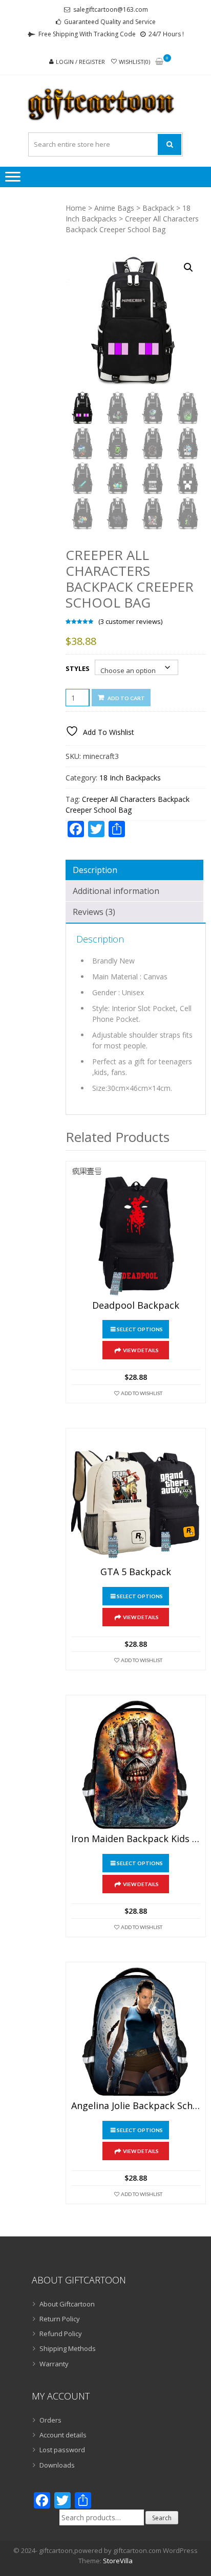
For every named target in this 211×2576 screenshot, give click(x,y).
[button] (188, 267)
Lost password (62, 2450)
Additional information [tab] (116, 891)
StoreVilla (118, 2561)
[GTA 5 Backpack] (136, 1498)
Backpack (158, 208)
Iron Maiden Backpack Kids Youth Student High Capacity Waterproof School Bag (136, 1839)
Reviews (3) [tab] (94, 912)
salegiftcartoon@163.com (111, 9)
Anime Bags (114, 208)
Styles (78, 668)
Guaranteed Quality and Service (110, 22)
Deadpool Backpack (136, 1306)
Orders (50, 2420)
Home (76, 208)
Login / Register (80, 62)
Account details (63, 2435)
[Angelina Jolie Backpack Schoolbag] (136, 2032)
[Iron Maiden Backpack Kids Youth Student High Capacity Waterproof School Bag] (136, 1765)
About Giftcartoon (67, 2304)
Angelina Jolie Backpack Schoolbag (136, 2106)
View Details (141, 1350)
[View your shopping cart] (159, 62)
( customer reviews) (130, 621)
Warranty (54, 2364)
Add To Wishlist (142, 1393)
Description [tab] (95, 870)
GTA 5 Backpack (136, 1572)
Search (162, 2518)
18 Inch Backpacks (130, 778)
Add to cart (126, 698)
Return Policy (60, 2319)
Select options (140, 1329)
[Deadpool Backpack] (136, 1231)
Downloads (57, 2465)
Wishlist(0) (134, 62)
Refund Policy (61, 2334)
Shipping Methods (68, 2348)
